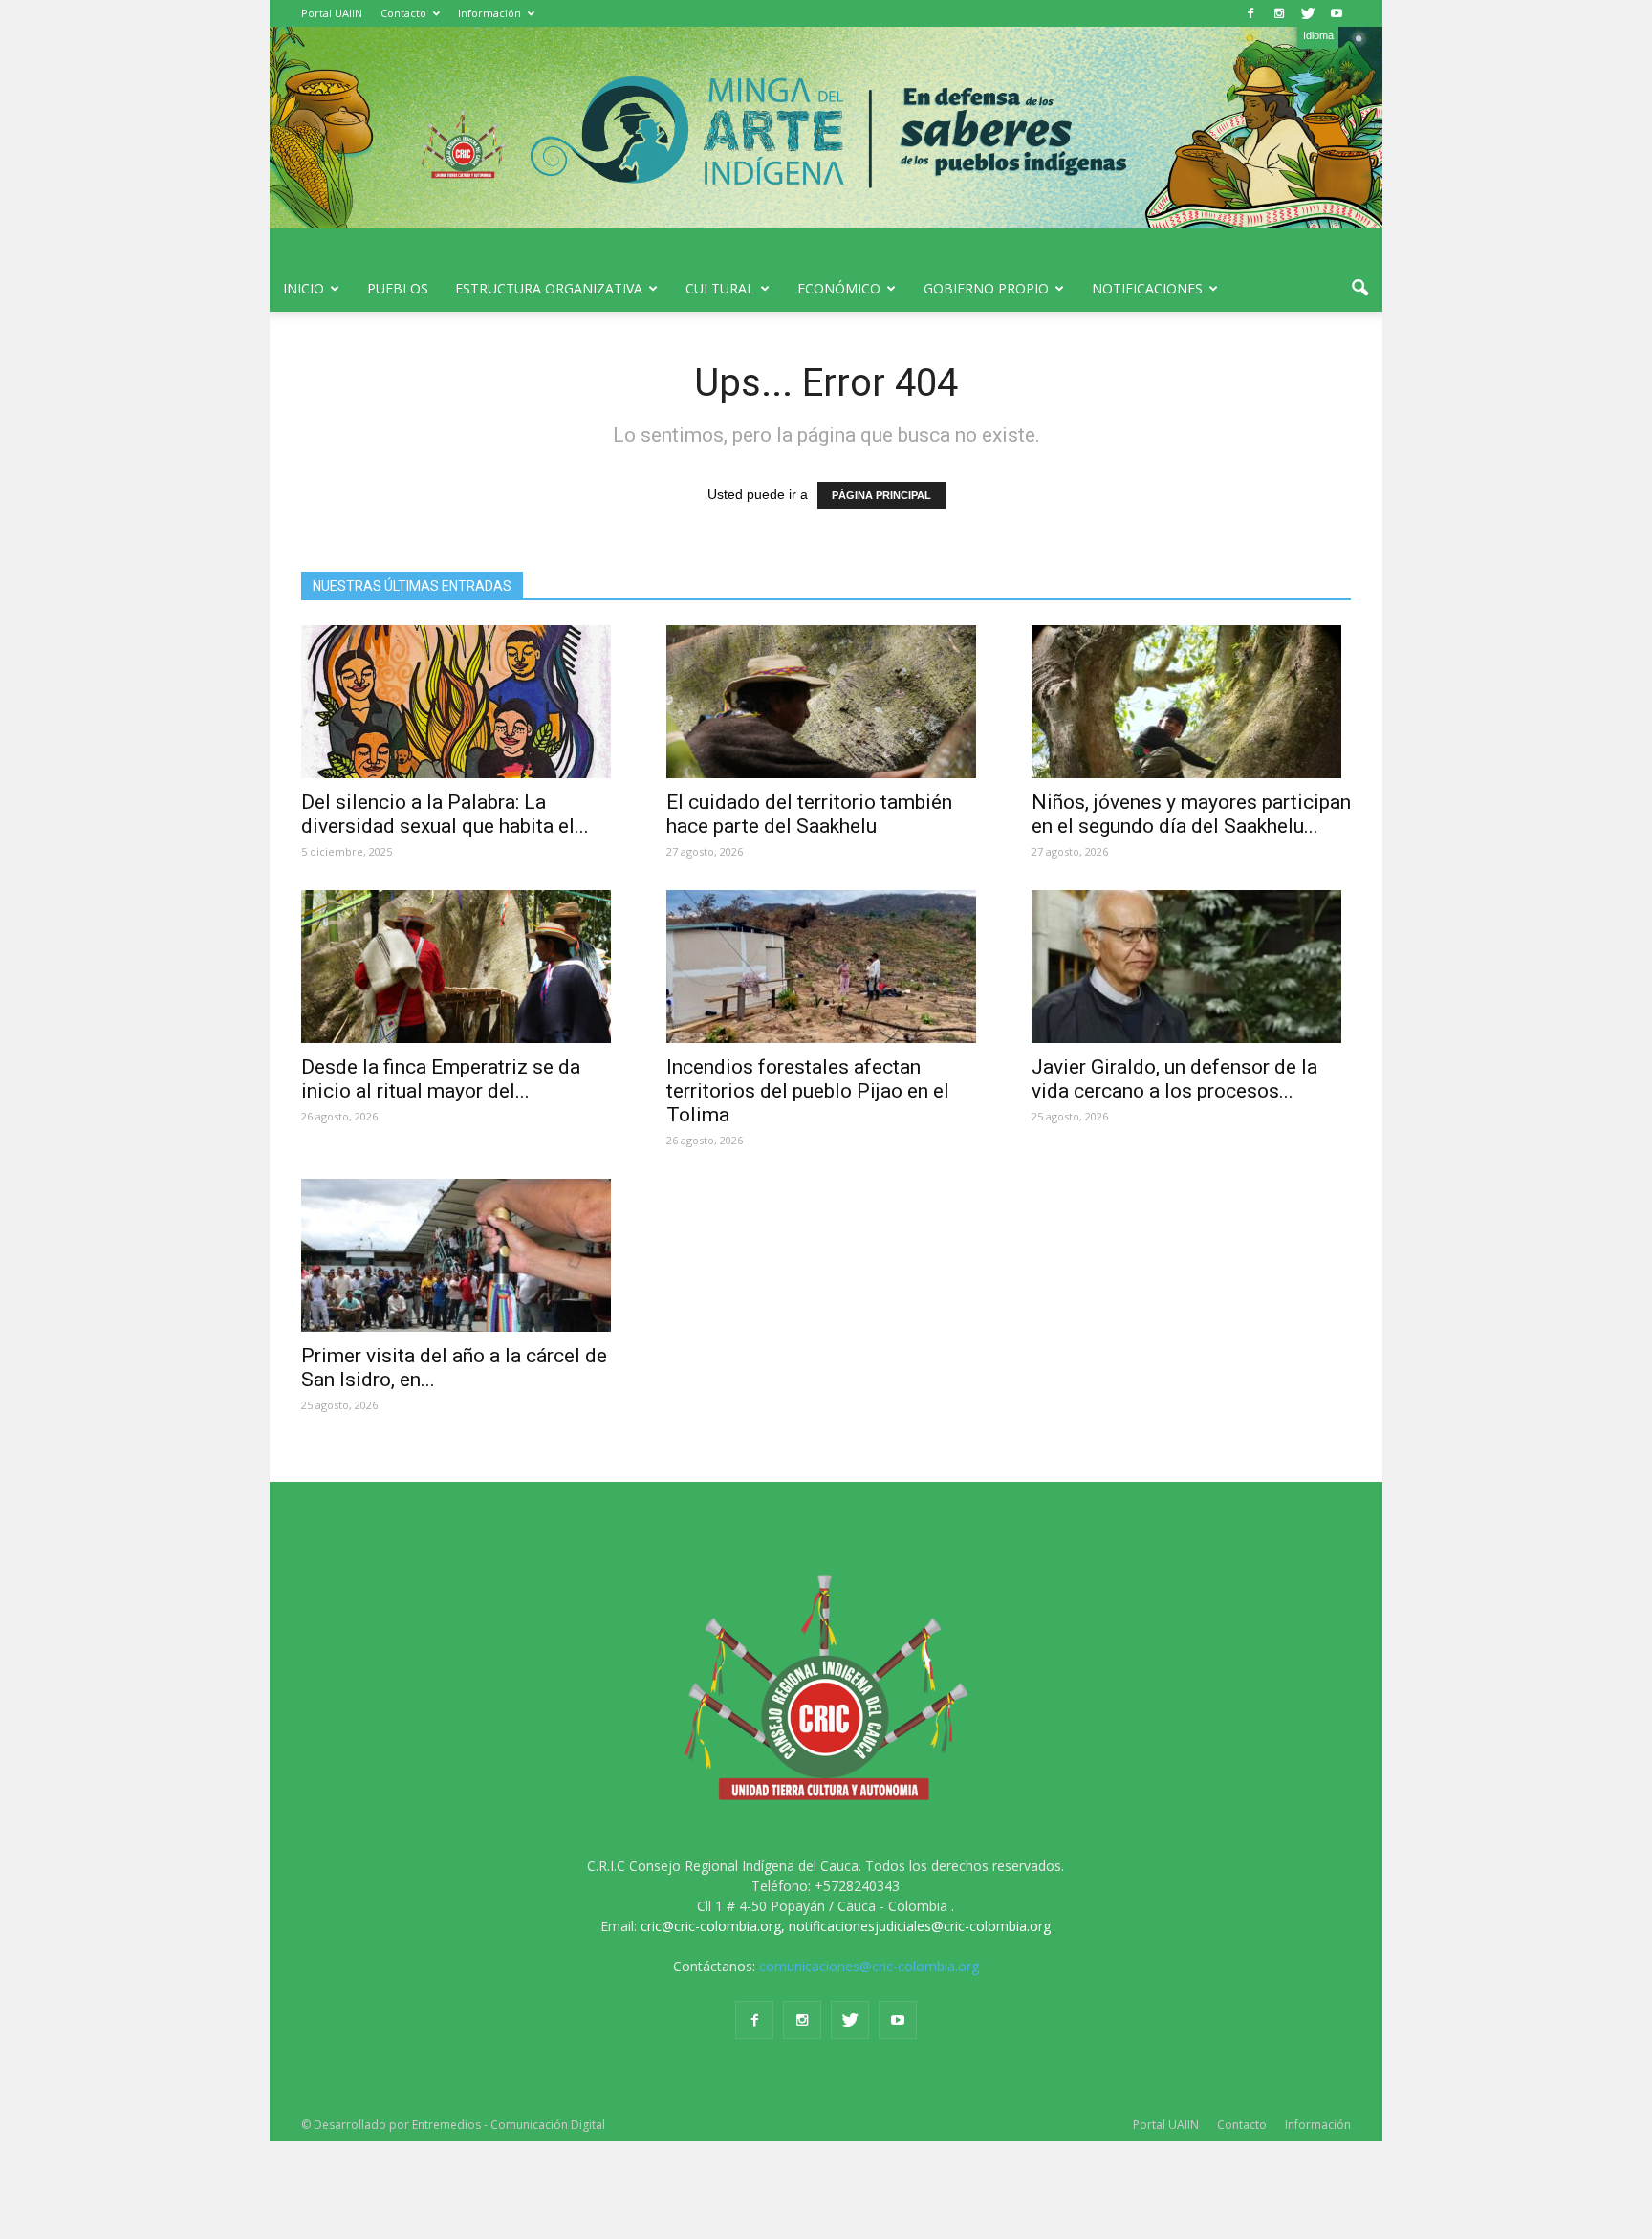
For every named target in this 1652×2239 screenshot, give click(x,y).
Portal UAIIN (332, 13)
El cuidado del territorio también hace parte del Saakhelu (809, 814)
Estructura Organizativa (549, 288)
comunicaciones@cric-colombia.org (869, 1966)
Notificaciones (1147, 288)
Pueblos (398, 288)
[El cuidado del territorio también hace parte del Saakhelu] (826, 702)
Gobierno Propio (986, 288)
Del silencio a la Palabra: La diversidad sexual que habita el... (445, 814)
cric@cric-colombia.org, (713, 1926)
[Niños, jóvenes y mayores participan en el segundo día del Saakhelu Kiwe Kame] (1191, 702)
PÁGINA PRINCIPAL (881, 495)
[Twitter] (1308, 13)
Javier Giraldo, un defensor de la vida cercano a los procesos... (1174, 1079)
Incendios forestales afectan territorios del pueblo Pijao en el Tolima (808, 1091)
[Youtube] (1337, 13)
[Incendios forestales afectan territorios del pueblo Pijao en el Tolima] (826, 967)
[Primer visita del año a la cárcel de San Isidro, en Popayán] (461, 1255)
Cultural (720, 288)
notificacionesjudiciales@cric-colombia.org (920, 1926)
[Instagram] (1279, 13)
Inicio (304, 288)
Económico (839, 288)
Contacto (403, 13)
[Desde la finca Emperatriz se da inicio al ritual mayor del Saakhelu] (461, 967)
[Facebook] (1250, 13)
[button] (1359, 289)
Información (489, 13)
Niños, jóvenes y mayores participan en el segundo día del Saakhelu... (1191, 814)
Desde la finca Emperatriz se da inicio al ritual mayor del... (441, 1079)
